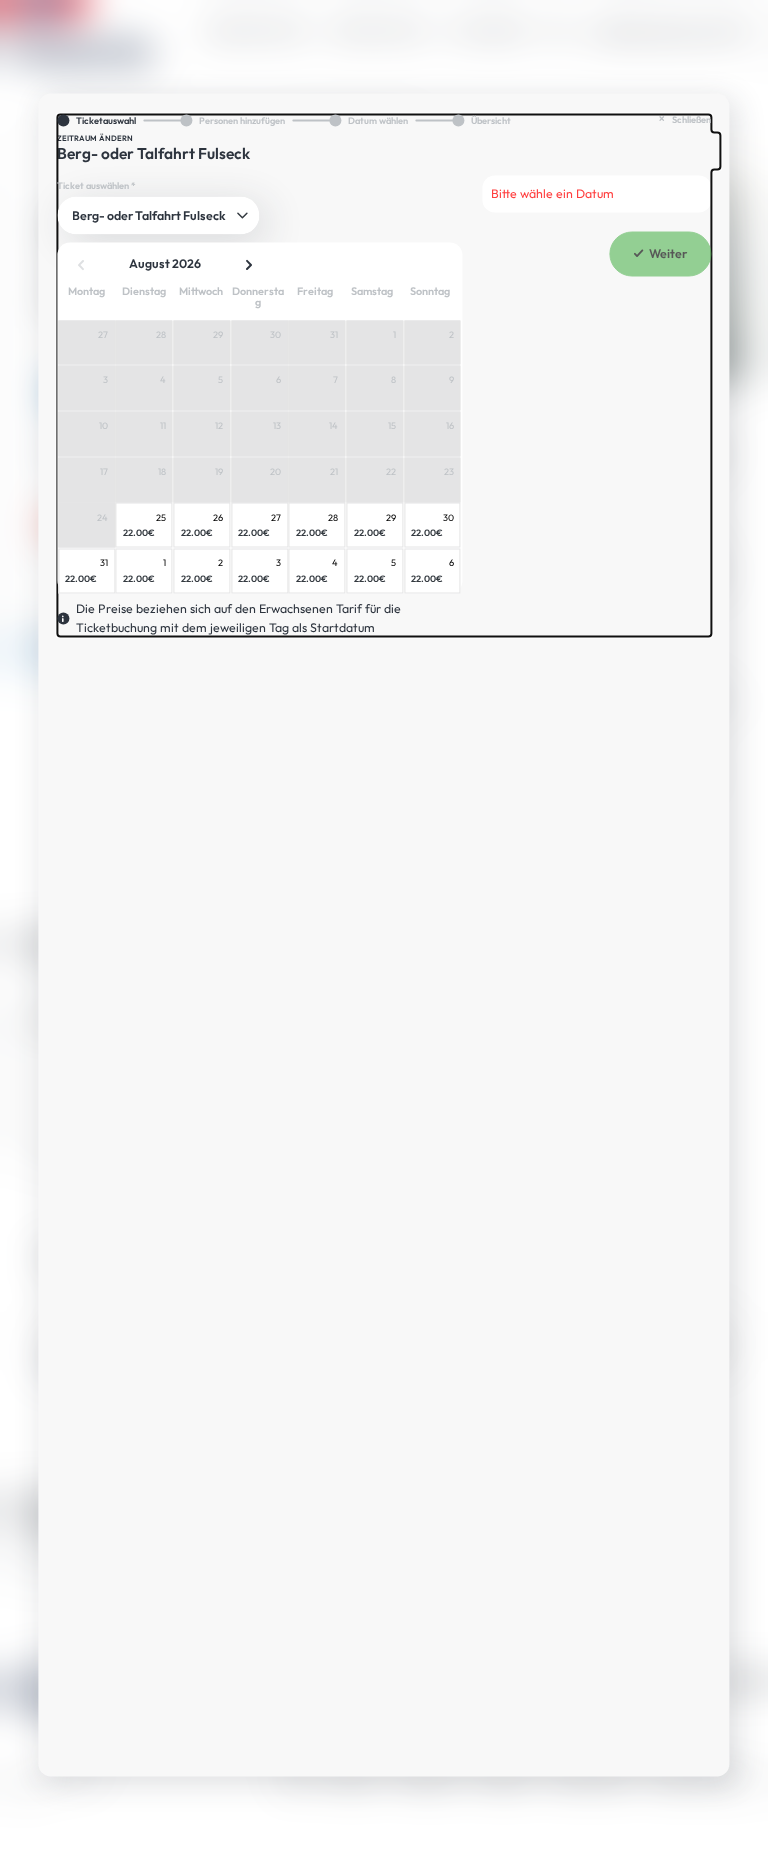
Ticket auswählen (96, 185)
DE (734, 31)
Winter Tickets (379, 30)
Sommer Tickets (257, 30)
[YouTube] (742, 1681)
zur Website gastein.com (656, 30)
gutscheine (486, 30)
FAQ (556, 30)
